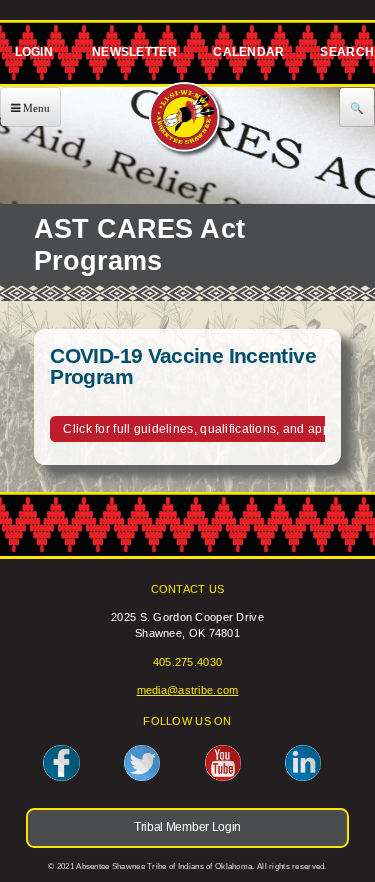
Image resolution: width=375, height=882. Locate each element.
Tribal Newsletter (132, 56)
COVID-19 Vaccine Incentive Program (183, 366)
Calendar (248, 56)
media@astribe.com (188, 690)
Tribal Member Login (31, 56)
